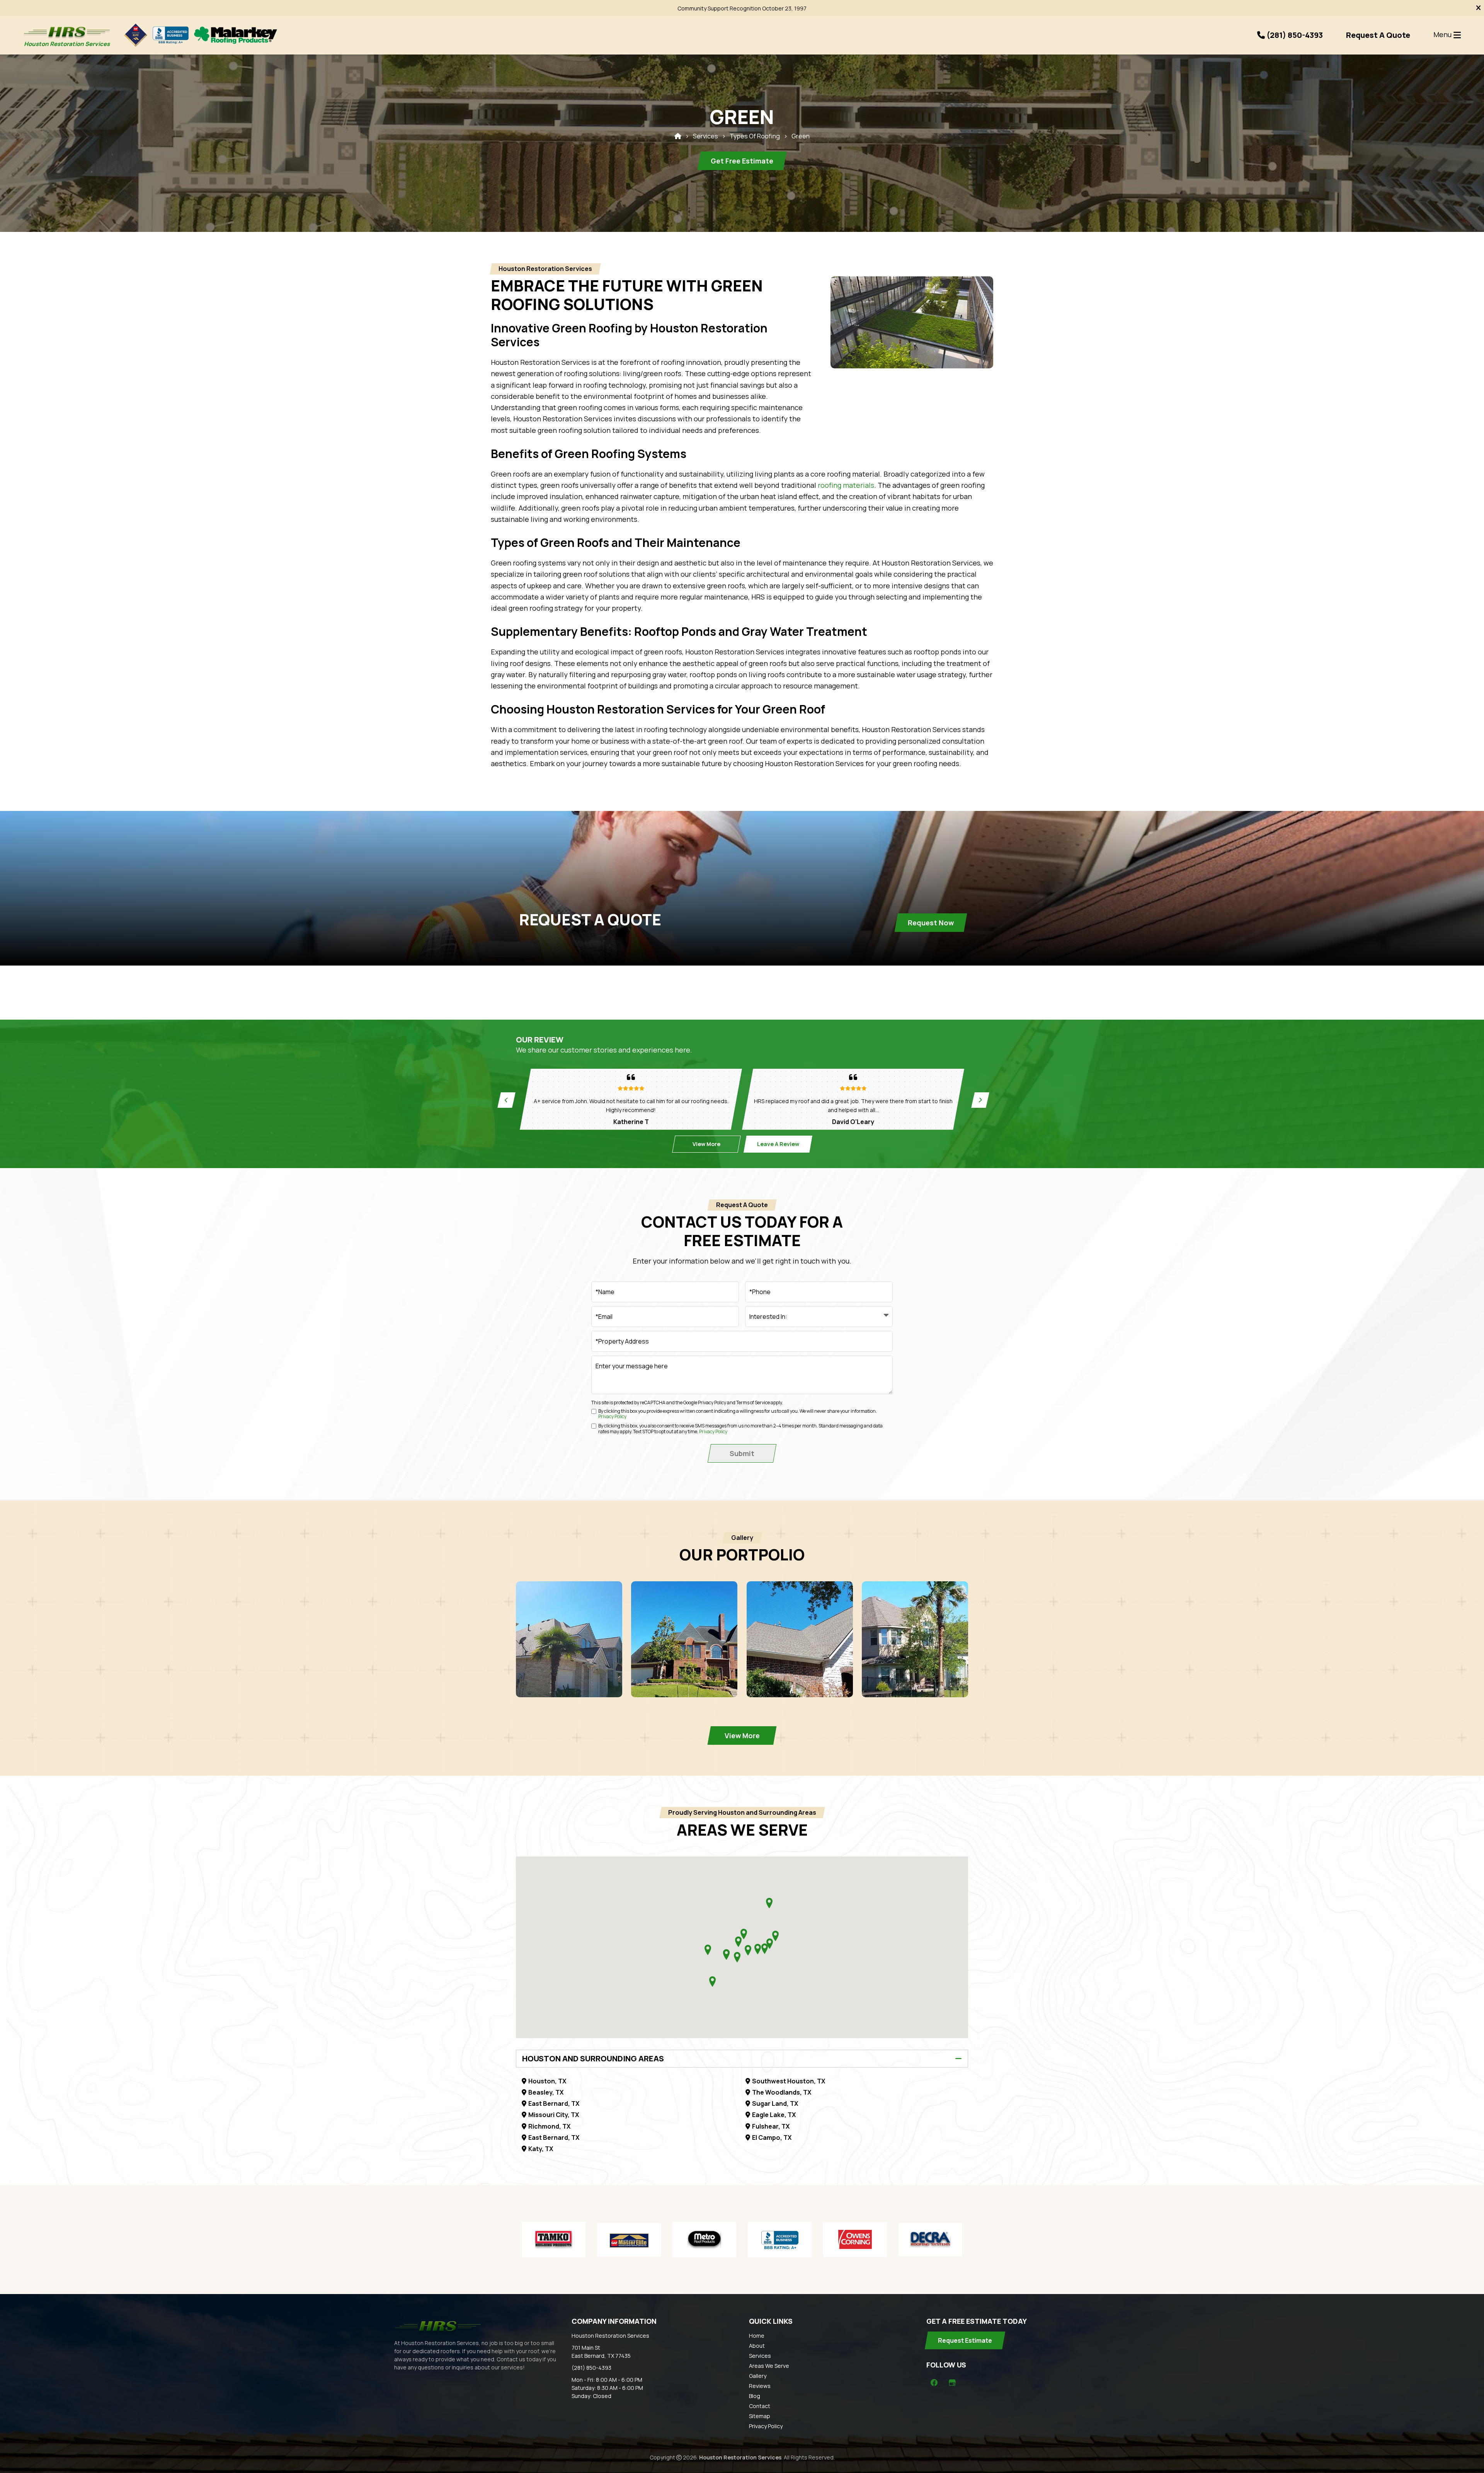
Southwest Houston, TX (789, 2081)
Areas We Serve (769, 2366)
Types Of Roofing (755, 136)
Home (757, 2336)
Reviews (760, 2386)
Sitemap (760, 2416)
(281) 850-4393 (591, 2368)
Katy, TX (541, 2149)
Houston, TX (547, 2081)
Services (705, 136)
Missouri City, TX (554, 2115)
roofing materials (846, 485)
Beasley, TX (546, 2092)
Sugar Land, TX (775, 2103)
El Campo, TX (772, 2137)
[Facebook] (934, 2383)
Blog (755, 2396)
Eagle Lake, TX (774, 2115)
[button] (775, 1936)
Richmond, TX (549, 2126)
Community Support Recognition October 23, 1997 (742, 8)
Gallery (758, 2376)
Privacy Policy (712, 1403)
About (757, 2346)
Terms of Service (753, 1403)
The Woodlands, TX (782, 2092)
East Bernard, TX (554, 2103)
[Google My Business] (952, 2383)
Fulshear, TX (771, 2126)
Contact (760, 2406)
